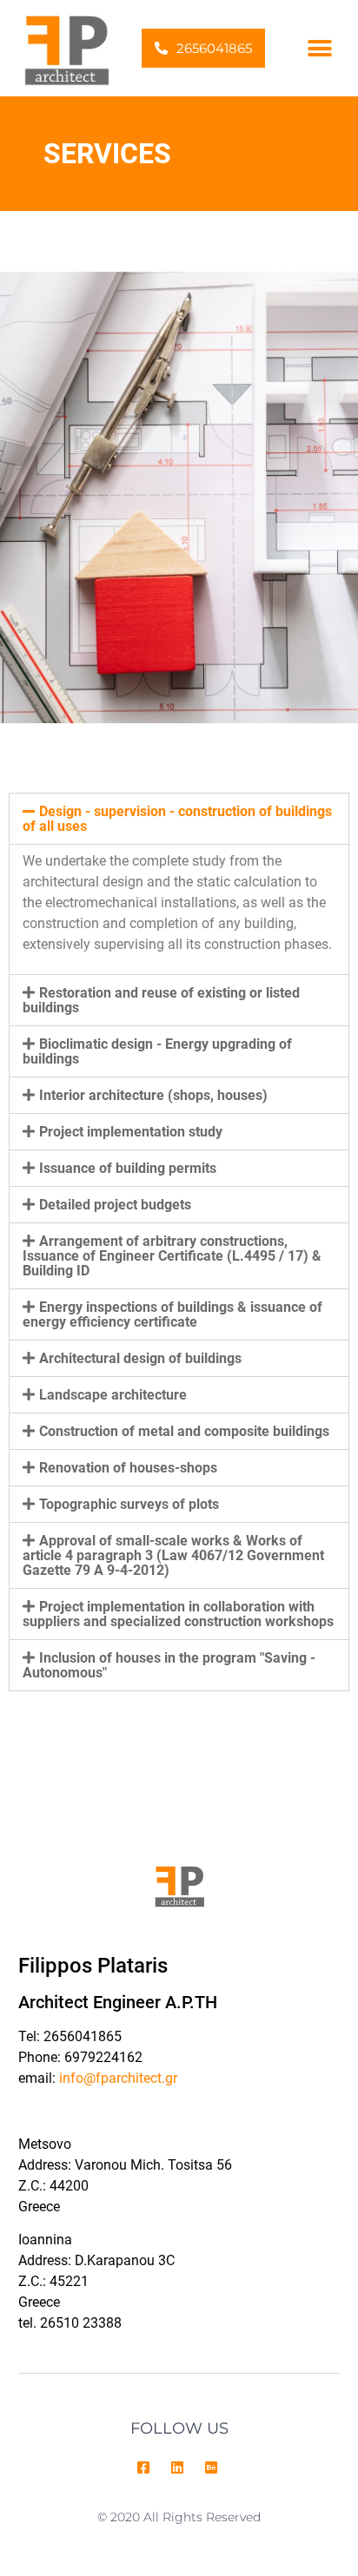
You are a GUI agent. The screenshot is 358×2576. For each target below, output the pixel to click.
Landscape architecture (113, 1395)
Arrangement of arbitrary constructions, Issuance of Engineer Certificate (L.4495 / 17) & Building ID (172, 1256)
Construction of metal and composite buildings (184, 1431)
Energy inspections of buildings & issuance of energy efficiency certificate (172, 1314)
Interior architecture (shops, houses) (153, 1095)
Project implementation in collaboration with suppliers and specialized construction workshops (178, 1614)
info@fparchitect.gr (118, 2078)
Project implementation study (131, 1132)
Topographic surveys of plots (129, 1504)
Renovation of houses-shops (128, 1468)
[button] (203, 48)
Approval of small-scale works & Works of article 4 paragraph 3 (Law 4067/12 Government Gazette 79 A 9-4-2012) (173, 1555)
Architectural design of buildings (140, 1358)
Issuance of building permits (128, 1168)
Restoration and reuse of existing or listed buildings (161, 1000)
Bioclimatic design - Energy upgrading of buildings (157, 1051)
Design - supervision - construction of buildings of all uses (177, 819)
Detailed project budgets (115, 1205)
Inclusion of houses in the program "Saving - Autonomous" (169, 1665)
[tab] (179, 819)
